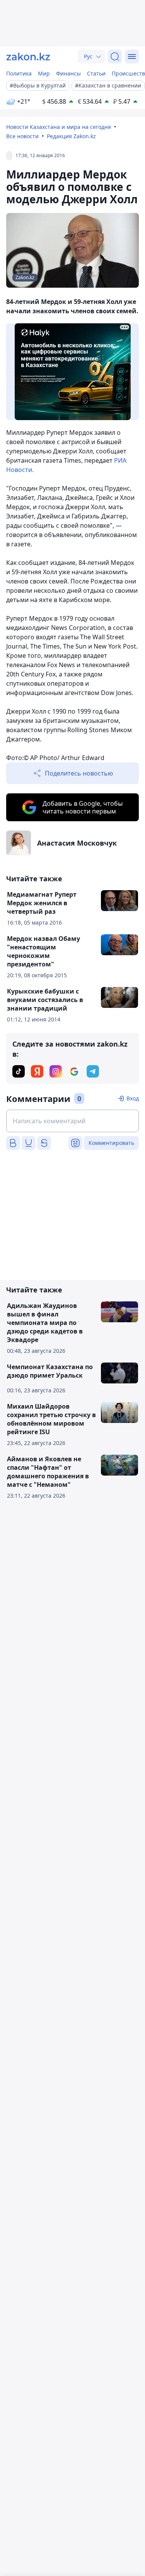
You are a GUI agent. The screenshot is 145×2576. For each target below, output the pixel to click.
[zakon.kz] (28, 57)
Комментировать (111, 1143)
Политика (19, 73)
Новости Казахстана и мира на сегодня (59, 127)
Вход (133, 1098)
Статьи (96, 73)
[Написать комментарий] (72, 1121)
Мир (44, 73)
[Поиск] (115, 57)
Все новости (22, 136)
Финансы (68, 73)
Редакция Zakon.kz (71, 136)
